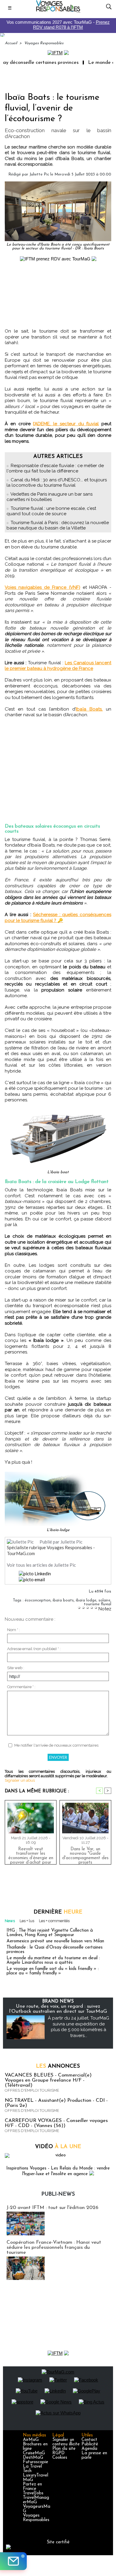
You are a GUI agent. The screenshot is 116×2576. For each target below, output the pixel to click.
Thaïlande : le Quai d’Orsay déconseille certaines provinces (55, 1950)
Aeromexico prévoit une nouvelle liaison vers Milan (55, 1941)
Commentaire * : (21, 1687)
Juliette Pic (39, 174)
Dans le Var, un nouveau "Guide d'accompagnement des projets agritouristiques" (85, 1854)
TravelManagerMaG (36, 2500)
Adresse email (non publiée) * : (34, 1649)
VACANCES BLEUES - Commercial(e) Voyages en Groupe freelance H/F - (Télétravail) (48, 2080)
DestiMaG (33, 2458)
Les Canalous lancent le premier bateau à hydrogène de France (58, 666)
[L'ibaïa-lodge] (58, 1474)
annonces (58, 2066)
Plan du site (64, 2449)
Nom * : (14, 1630)
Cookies (60, 2458)
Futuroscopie (36, 2462)
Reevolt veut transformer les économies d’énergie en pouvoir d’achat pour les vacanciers (31, 1854)
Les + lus (27, 1921)
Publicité (90, 2444)
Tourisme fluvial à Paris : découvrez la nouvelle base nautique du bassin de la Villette (58, 525)
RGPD (58, 2453)
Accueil (11, 43)
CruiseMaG (34, 2453)
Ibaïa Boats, (89, 709)
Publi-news (58, 2194)
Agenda (89, 2449)
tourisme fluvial (98, 1604)
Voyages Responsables (44, 43)
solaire (104, 1600)
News (10, 1921)
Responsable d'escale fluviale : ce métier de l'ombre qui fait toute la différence (55, 468)
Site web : (16, 1668)
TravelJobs (33, 2493)
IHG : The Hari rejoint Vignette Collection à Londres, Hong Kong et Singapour (50, 1933)
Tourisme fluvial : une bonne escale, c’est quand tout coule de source (51, 511)
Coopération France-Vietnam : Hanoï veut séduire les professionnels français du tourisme (54, 2247)
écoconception (38, 1600)
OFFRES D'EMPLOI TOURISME (32, 2090)
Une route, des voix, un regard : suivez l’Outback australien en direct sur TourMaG (58, 2009)
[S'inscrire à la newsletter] (13, 2561)
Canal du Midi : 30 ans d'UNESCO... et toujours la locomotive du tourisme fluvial (57, 483)
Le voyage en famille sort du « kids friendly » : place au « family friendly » (53, 1971)
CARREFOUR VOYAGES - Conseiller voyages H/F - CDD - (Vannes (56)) (56, 2123)
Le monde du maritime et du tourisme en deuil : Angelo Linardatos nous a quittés (53, 1960)
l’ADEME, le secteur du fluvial (66, 424)
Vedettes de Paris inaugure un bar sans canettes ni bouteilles (50, 497)
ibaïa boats (63, 1600)
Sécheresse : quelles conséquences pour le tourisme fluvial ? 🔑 (58, 918)
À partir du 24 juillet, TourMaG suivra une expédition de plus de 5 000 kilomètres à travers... (79, 2027)
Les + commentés (54, 1921)
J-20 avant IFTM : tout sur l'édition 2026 (52, 2208)
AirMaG (31, 2440)
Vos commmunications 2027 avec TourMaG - (58, 25)
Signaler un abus (20, 1780)
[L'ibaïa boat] (58, 1112)
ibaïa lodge (86, 1600)
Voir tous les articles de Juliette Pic (41, 1565)
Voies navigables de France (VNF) (43, 587)
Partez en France (32, 2487)
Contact (89, 2440)
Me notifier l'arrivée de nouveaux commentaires (56, 1745)
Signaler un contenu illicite (66, 2442)
